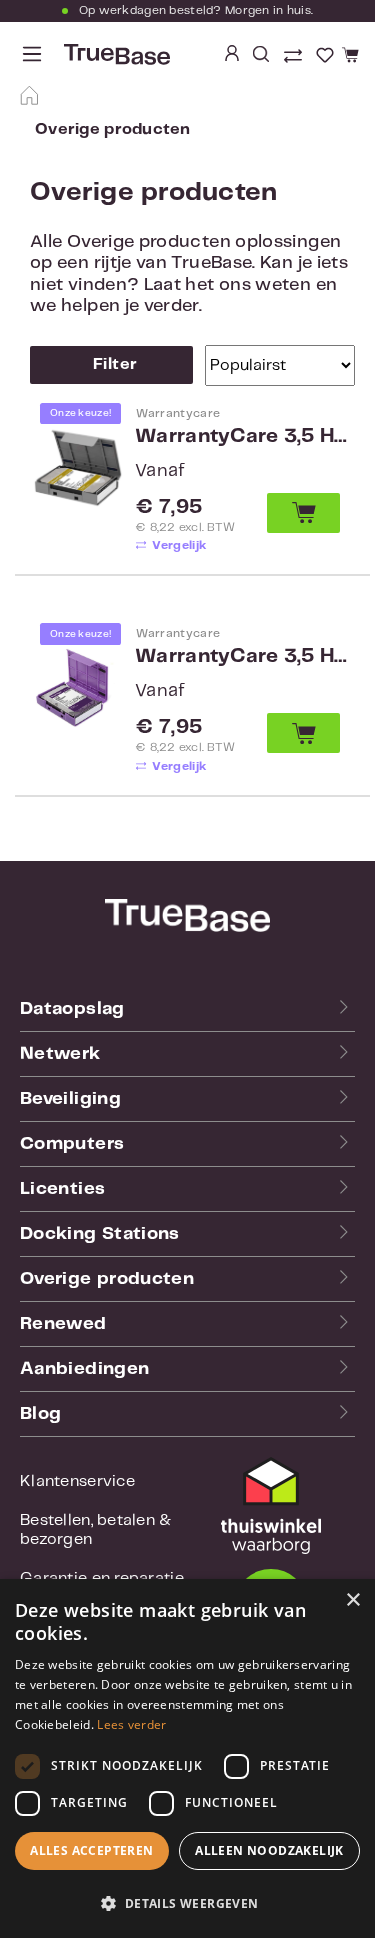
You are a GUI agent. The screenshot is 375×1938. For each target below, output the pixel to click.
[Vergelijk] (295, 58)
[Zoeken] (261, 55)
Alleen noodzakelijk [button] (269, 1850)
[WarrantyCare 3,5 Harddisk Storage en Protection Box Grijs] (78, 467)
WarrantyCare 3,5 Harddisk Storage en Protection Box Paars (242, 656)
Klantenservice (77, 1481)
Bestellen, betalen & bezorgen (96, 1530)
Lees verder (131, 1724)
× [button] (352, 1600)
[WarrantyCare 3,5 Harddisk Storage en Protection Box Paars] (78, 687)
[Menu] (32, 54)
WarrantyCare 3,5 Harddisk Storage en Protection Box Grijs (242, 436)
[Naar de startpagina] (115, 54)
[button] (187, 1903)
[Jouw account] (232, 55)
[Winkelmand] (347, 56)
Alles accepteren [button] (91, 1850)
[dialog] (187, 1758)
